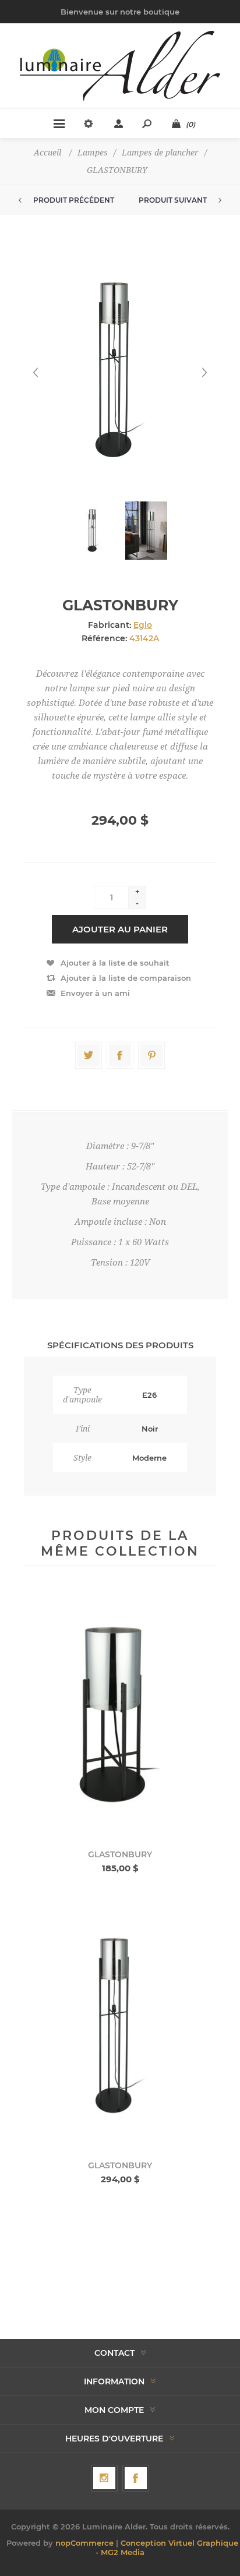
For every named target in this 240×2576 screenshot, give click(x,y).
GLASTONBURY (120, 1854)
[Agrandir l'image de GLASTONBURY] (120, 1715)
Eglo (143, 625)
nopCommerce (84, 2543)
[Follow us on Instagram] (104, 2478)
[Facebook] (136, 2478)
